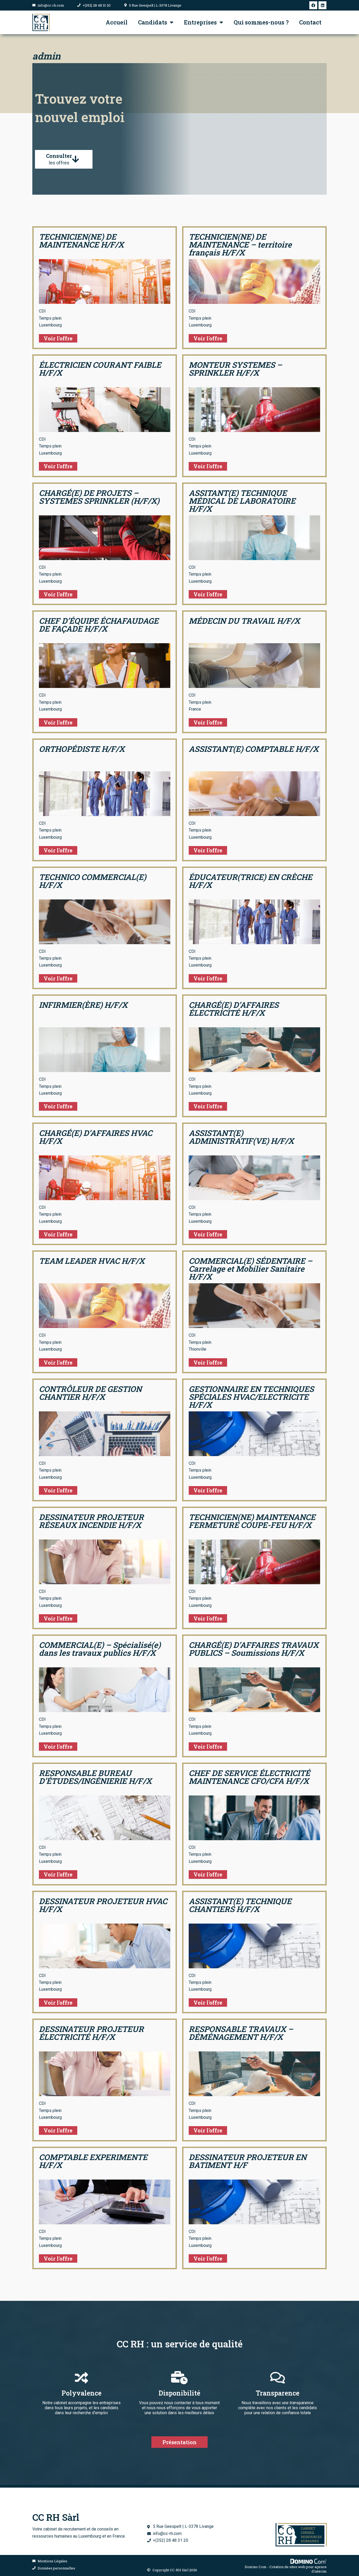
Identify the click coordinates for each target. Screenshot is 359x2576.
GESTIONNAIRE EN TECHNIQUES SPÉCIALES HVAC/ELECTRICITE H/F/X (251, 1397)
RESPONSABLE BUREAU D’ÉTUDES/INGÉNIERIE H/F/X (95, 1777)
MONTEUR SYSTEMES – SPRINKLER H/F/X (235, 369)
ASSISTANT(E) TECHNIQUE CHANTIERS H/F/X (240, 1905)
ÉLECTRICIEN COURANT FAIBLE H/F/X (100, 369)
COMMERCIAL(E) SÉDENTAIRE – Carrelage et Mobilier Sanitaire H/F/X (250, 1269)
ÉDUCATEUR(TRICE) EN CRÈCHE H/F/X (250, 881)
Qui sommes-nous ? (261, 22)
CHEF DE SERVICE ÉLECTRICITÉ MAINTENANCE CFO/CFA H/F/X (249, 1777)
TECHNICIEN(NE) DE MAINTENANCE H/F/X (81, 241)
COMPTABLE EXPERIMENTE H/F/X (93, 2161)
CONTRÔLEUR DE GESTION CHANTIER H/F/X (90, 1393)
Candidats (153, 22)
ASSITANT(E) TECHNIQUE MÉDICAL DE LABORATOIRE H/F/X (242, 501)
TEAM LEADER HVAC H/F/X (92, 1261)
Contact (310, 22)
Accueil (117, 22)
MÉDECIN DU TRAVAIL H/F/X (244, 621)
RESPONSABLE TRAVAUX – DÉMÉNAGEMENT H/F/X (241, 2033)
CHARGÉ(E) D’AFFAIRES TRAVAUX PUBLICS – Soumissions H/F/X (254, 1649)
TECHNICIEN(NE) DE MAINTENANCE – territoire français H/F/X (240, 245)
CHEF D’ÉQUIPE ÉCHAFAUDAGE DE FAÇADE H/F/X (99, 625)
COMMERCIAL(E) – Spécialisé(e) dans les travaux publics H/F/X (100, 1649)
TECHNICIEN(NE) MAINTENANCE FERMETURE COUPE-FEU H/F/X (252, 1521)
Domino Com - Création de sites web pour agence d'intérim (286, 2569)
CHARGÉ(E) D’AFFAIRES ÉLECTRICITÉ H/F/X (234, 1009)
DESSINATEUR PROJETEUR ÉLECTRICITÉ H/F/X (91, 2033)
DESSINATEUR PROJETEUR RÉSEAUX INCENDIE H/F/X (91, 1521)
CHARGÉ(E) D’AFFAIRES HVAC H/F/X (96, 1137)
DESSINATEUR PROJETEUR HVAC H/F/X (103, 1905)
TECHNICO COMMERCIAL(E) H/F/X (93, 881)
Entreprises (200, 22)
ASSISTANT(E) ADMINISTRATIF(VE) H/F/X (241, 1137)
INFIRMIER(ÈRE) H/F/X (83, 1005)
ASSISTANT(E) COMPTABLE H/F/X (254, 749)
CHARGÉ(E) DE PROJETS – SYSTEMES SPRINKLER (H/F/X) (99, 497)
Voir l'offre (58, 338)
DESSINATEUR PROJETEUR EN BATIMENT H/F (248, 2161)
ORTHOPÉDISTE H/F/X (82, 749)
